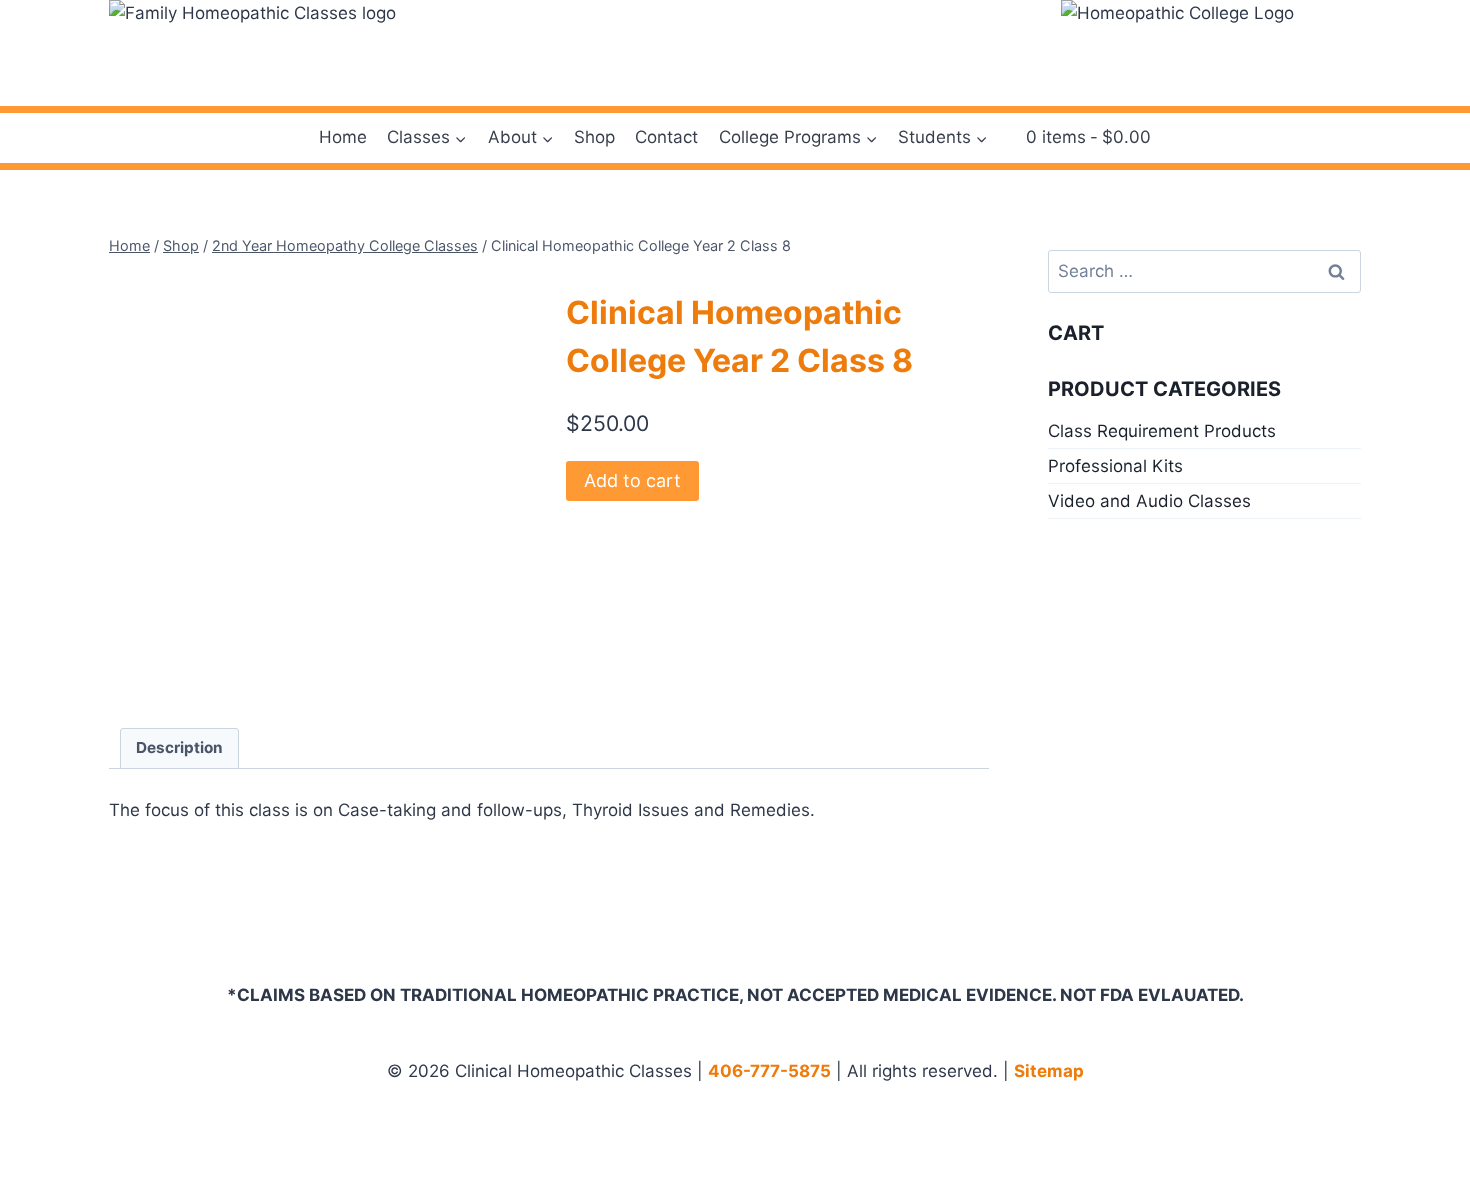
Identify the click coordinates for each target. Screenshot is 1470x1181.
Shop (594, 137)
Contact (666, 137)
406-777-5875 (769, 1071)
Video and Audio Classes (1149, 501)
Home (343, 137)
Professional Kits (1115, 466)
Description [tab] (179, 747)
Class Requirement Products (1162, 431)
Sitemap (1049, 1071)
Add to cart (632, 480)
